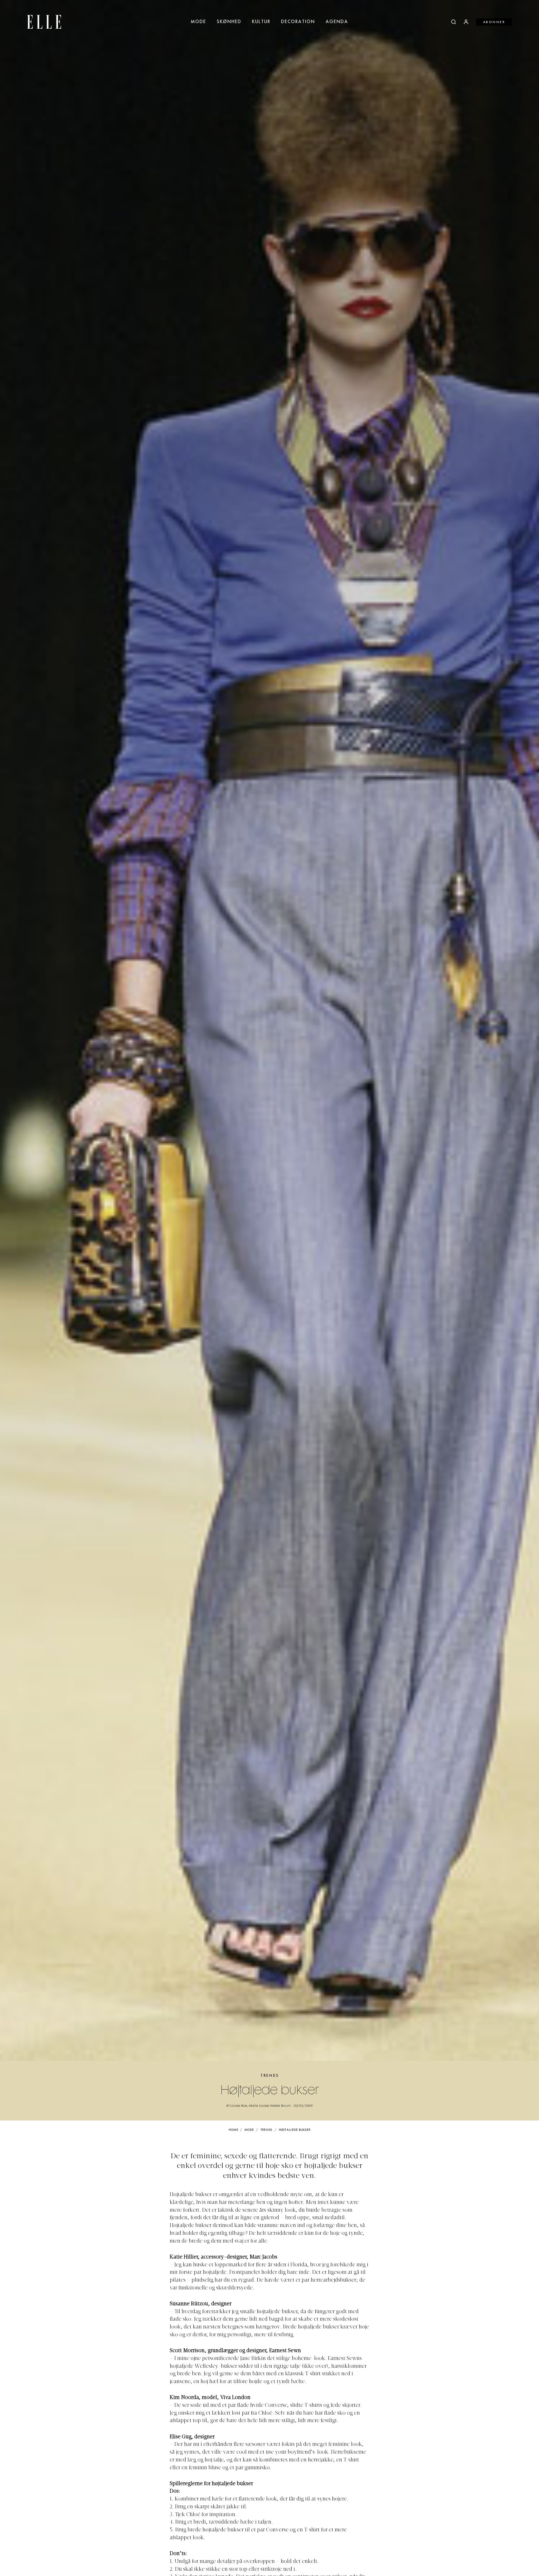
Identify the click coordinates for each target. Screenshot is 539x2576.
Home (233, 2130)
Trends (270, 2076)
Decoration (298, 22)
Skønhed (229, 22)
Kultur (261, 22)
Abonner (494, 22)
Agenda (337, 22)
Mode (199, 22)
